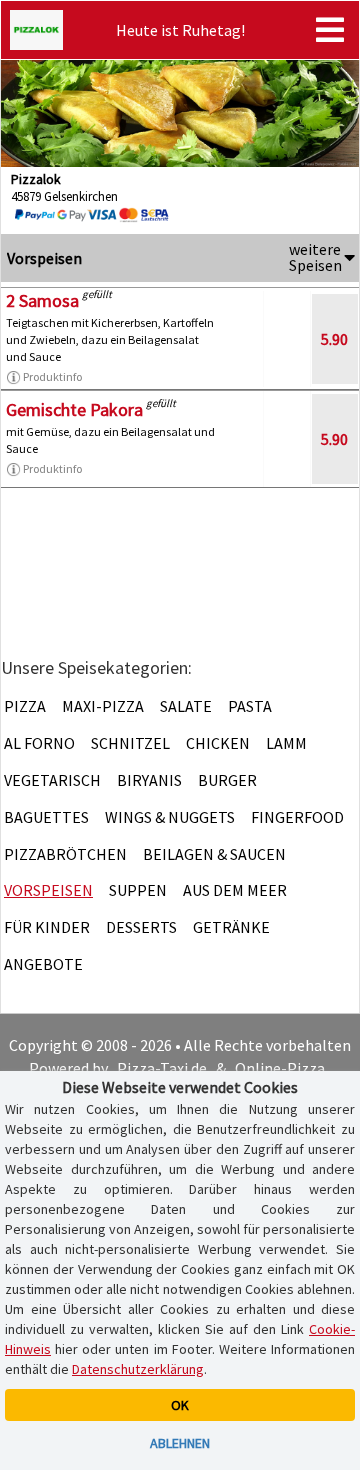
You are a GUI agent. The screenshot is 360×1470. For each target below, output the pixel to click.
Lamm (286, 743)
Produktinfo (52, 376)
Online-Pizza (280, 1068)
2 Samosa (42, 300)
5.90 (334, 339)
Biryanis (149, 780)
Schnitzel (130, 743)
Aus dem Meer (235, 890)
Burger (227, 780)
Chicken (218, 743)
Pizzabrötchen (65, 854)
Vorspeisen (48, 890)
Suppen (138, 890)
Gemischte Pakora (74, 409)
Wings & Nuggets (170, 817)
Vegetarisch (52, 780)
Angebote (43, 964)
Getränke (231, 927)
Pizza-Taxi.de (162, 1068)
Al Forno (39, 743)
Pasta (250, 706)
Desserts (141, 927)
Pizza (25, 706)
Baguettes (46, 817)
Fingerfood (297, 817)
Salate (186, 706)
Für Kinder (47, 927)
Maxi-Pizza (103, 706)
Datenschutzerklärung (138, 1369)
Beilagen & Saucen (214, 854)
